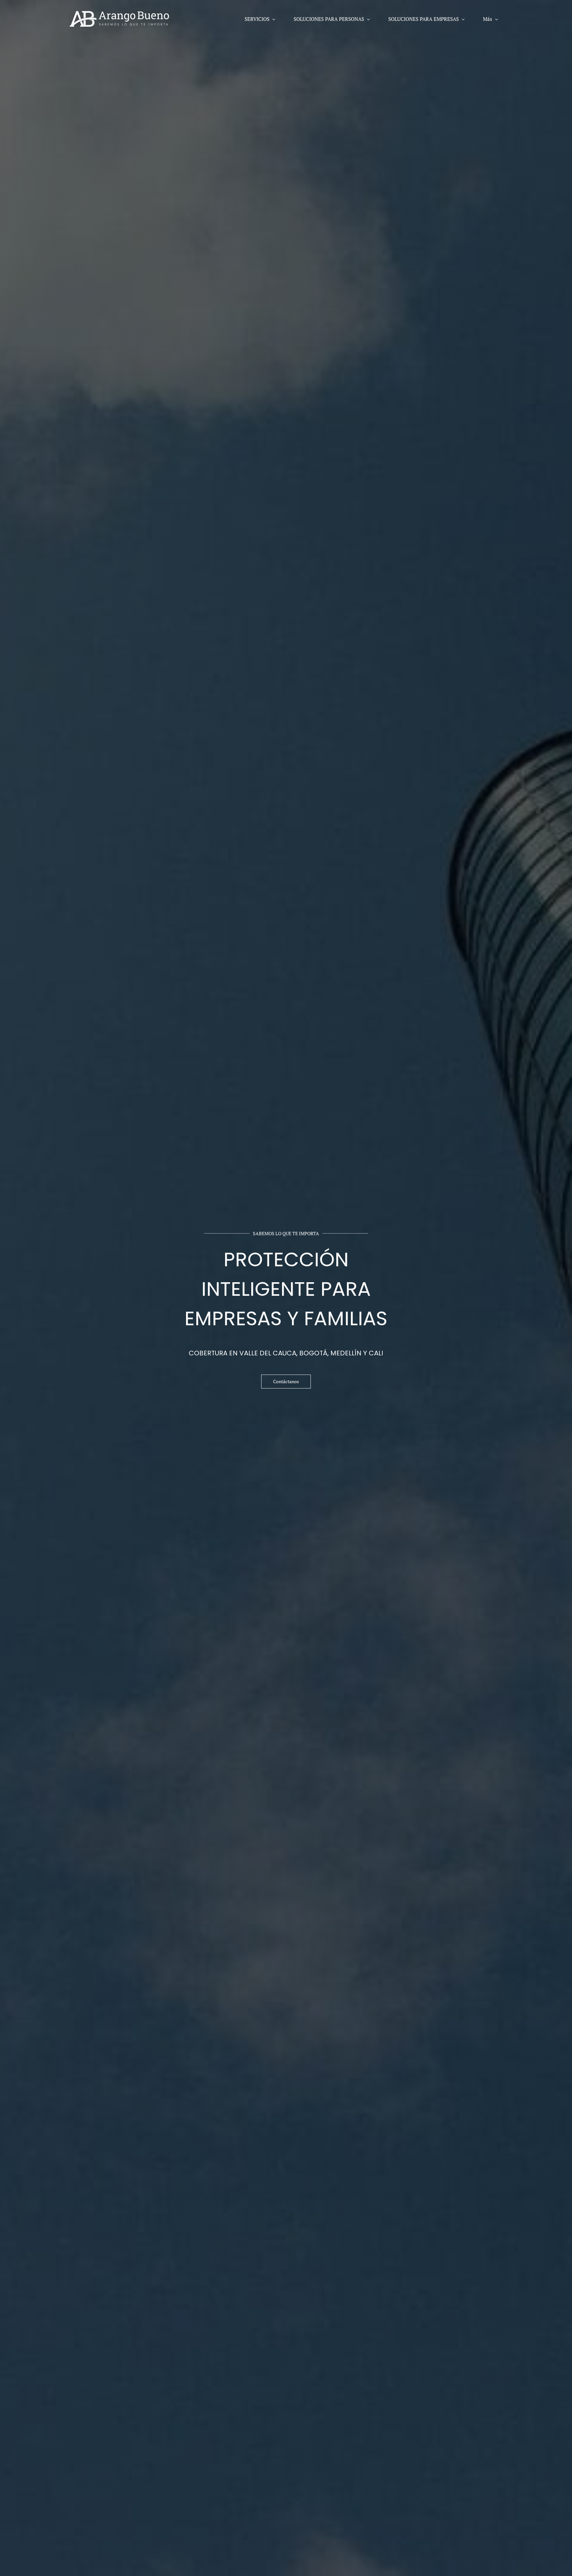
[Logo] (119, 19)
